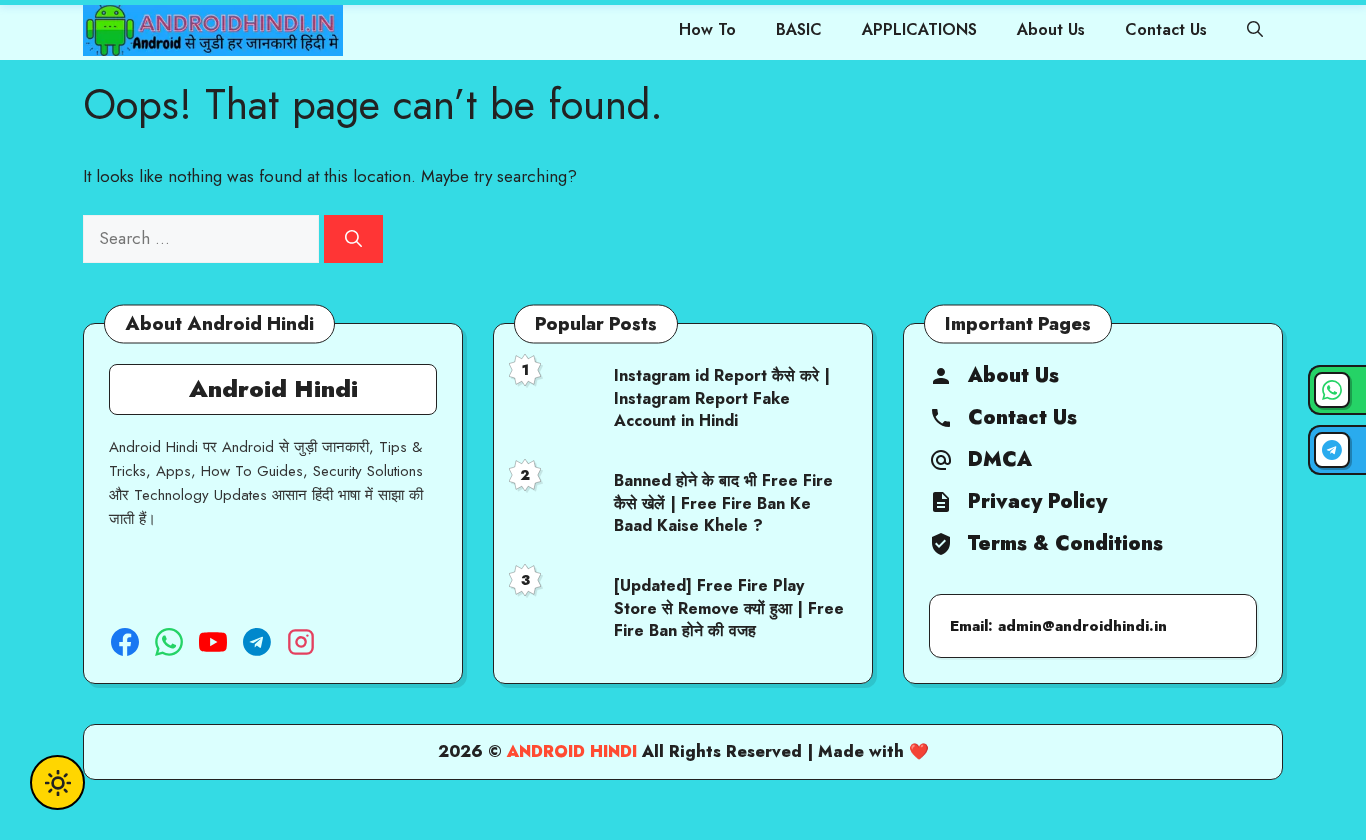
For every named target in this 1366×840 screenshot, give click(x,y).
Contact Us (1166, 29)
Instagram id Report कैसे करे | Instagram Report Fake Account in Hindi (722, 398)
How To (707, 29)
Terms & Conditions (1065, 544)
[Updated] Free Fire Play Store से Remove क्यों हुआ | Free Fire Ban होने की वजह (729, 608)
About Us (1051, 29)
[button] (1255, 30)
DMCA (1000, 460)
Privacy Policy (1037, 502)
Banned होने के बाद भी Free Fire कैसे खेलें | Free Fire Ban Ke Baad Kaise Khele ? (723, 503)
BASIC (799, 29)
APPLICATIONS (919, 29)
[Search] (353, 239)
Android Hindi (572, 751)
